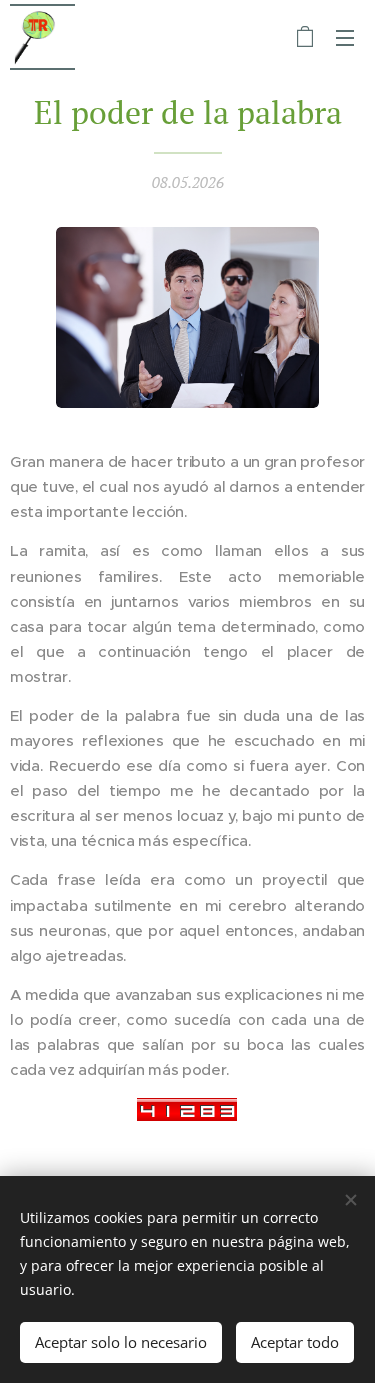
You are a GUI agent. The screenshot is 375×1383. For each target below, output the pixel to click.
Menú (345, 37)
